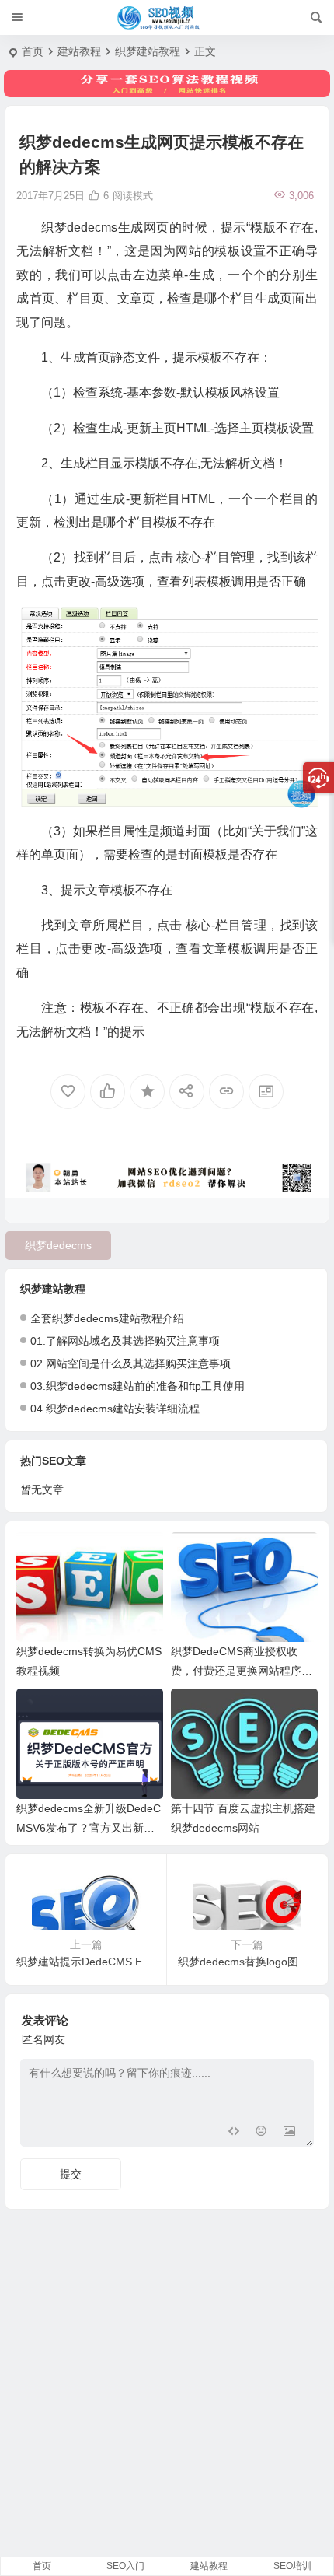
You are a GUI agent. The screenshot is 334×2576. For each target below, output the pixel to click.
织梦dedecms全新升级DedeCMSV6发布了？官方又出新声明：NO (89, 1828)
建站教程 (79, 51)
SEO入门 (125, 2566)
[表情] (261, 2133)
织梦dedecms (58, 1245)
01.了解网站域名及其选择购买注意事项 (125, 1341)
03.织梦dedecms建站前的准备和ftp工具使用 (137, 1386)
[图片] (289, 2133)
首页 (33, 51)
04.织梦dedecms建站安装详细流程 (115, 1409)
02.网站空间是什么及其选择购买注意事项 (130, 1363)
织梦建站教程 (148, 51)
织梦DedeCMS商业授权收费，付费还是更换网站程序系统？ (242, 1671)
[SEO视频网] (167, 18)
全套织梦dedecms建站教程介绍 (107, 1318)
